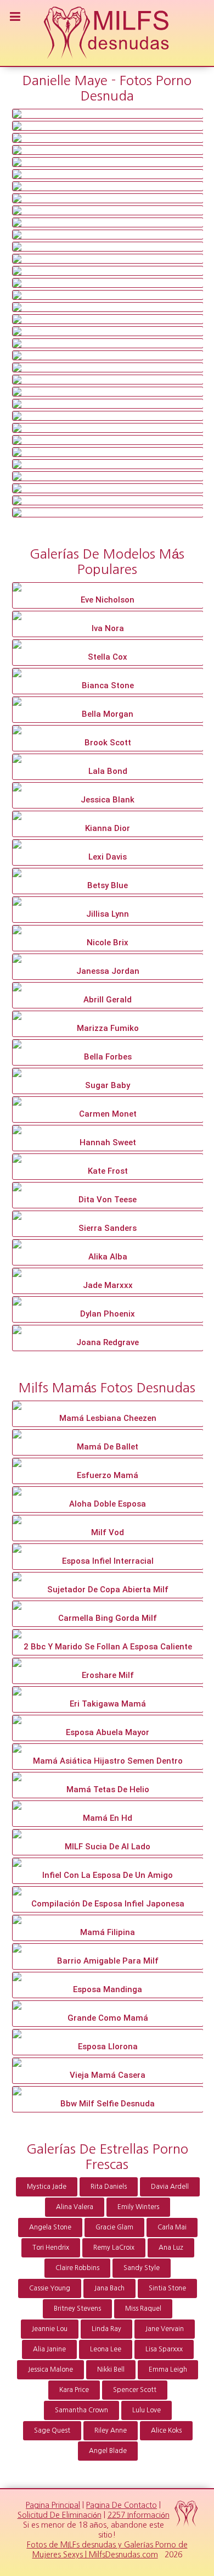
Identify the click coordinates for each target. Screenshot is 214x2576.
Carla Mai (172, 2227)
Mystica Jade (47, 2187)
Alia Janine (49, 2349)
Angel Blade (108, 2451)
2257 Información (139, 2515)
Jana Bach (109, 2288)
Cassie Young (50, 2288)
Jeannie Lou (50, 2329)
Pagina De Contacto (122, 2505)
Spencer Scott (135, 2390)
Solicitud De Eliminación (60, 2515)
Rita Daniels (109, 2187)
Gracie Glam (114, 2227)
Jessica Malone (50, 2369)
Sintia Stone (167, 2288)
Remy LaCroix (114, 2248)
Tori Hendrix (51, 2248)
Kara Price (74, 2390)
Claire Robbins (77, 2268)
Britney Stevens (77, 2309)
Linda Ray (106, 2329)
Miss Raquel (143, 2309)
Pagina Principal (53, 2505)
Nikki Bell (111, 2369)
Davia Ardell (170, 2187)
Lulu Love (147, 2410)
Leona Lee (106, 2349)
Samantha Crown (81, 2410)
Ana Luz (171, 2248)
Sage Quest (52, 2430)
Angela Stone (50, 2227)
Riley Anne (111, 2430)
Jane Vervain (165, 2329)
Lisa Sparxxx (164, 2349)
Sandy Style (142, 2268)
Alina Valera (75, 2207)
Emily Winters (138, 2207)
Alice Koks (166, 2430)
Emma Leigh (168, 2369)
